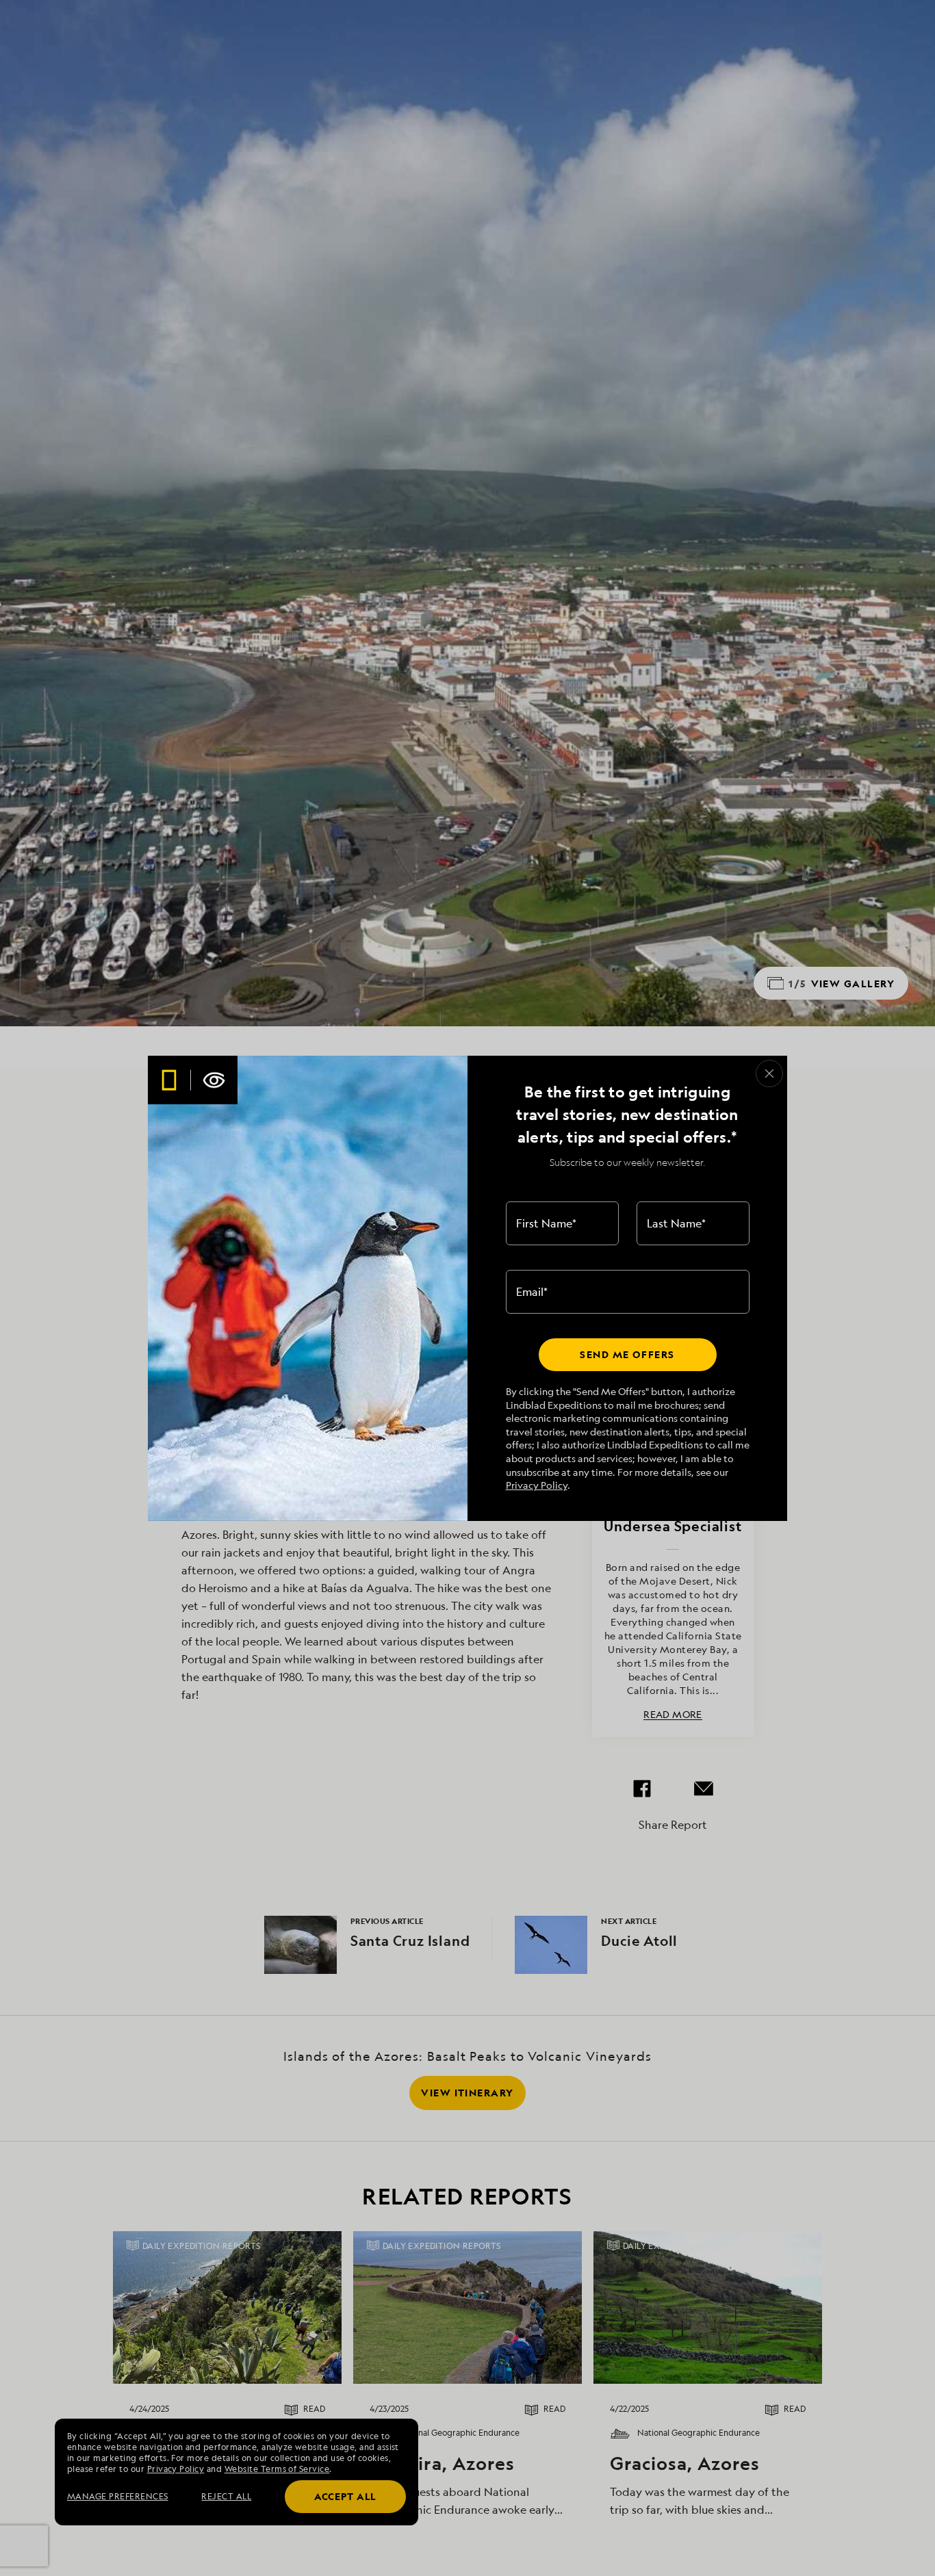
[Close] (769, 1074)
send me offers (627, 1354)
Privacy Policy (537, 1485)
